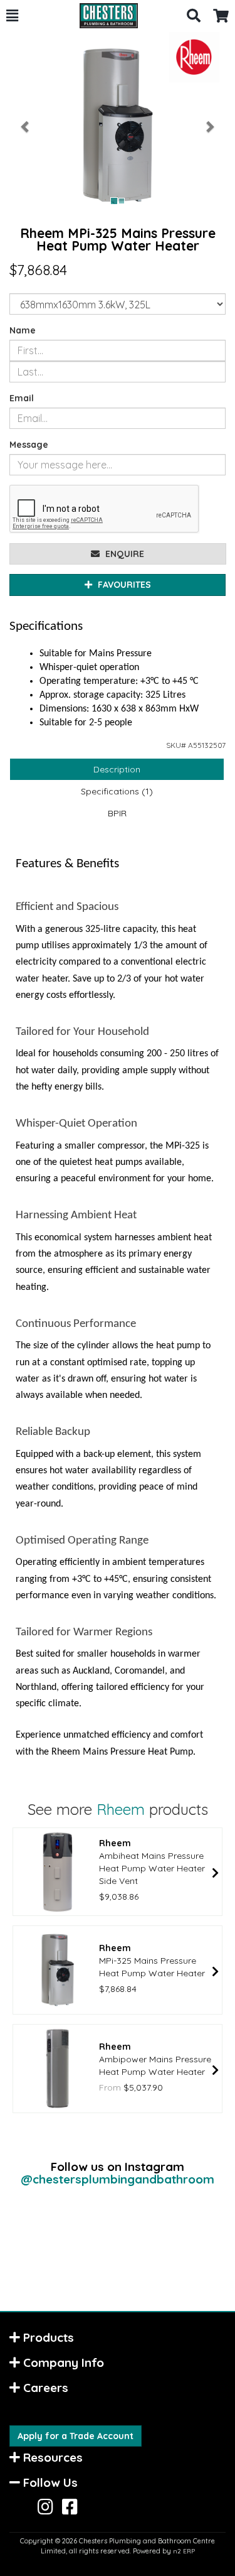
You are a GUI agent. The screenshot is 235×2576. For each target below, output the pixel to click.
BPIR (117, 813)
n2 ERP (184, 2551)
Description (117, 769)
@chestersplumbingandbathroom (118, 2179)
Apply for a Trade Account (76, 2436)
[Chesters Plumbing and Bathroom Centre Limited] (102, 16)
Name (23, 330)
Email (22, 398)
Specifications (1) (117, 791)
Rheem (121, 1809)
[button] (12, 16)
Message (29, 445)
